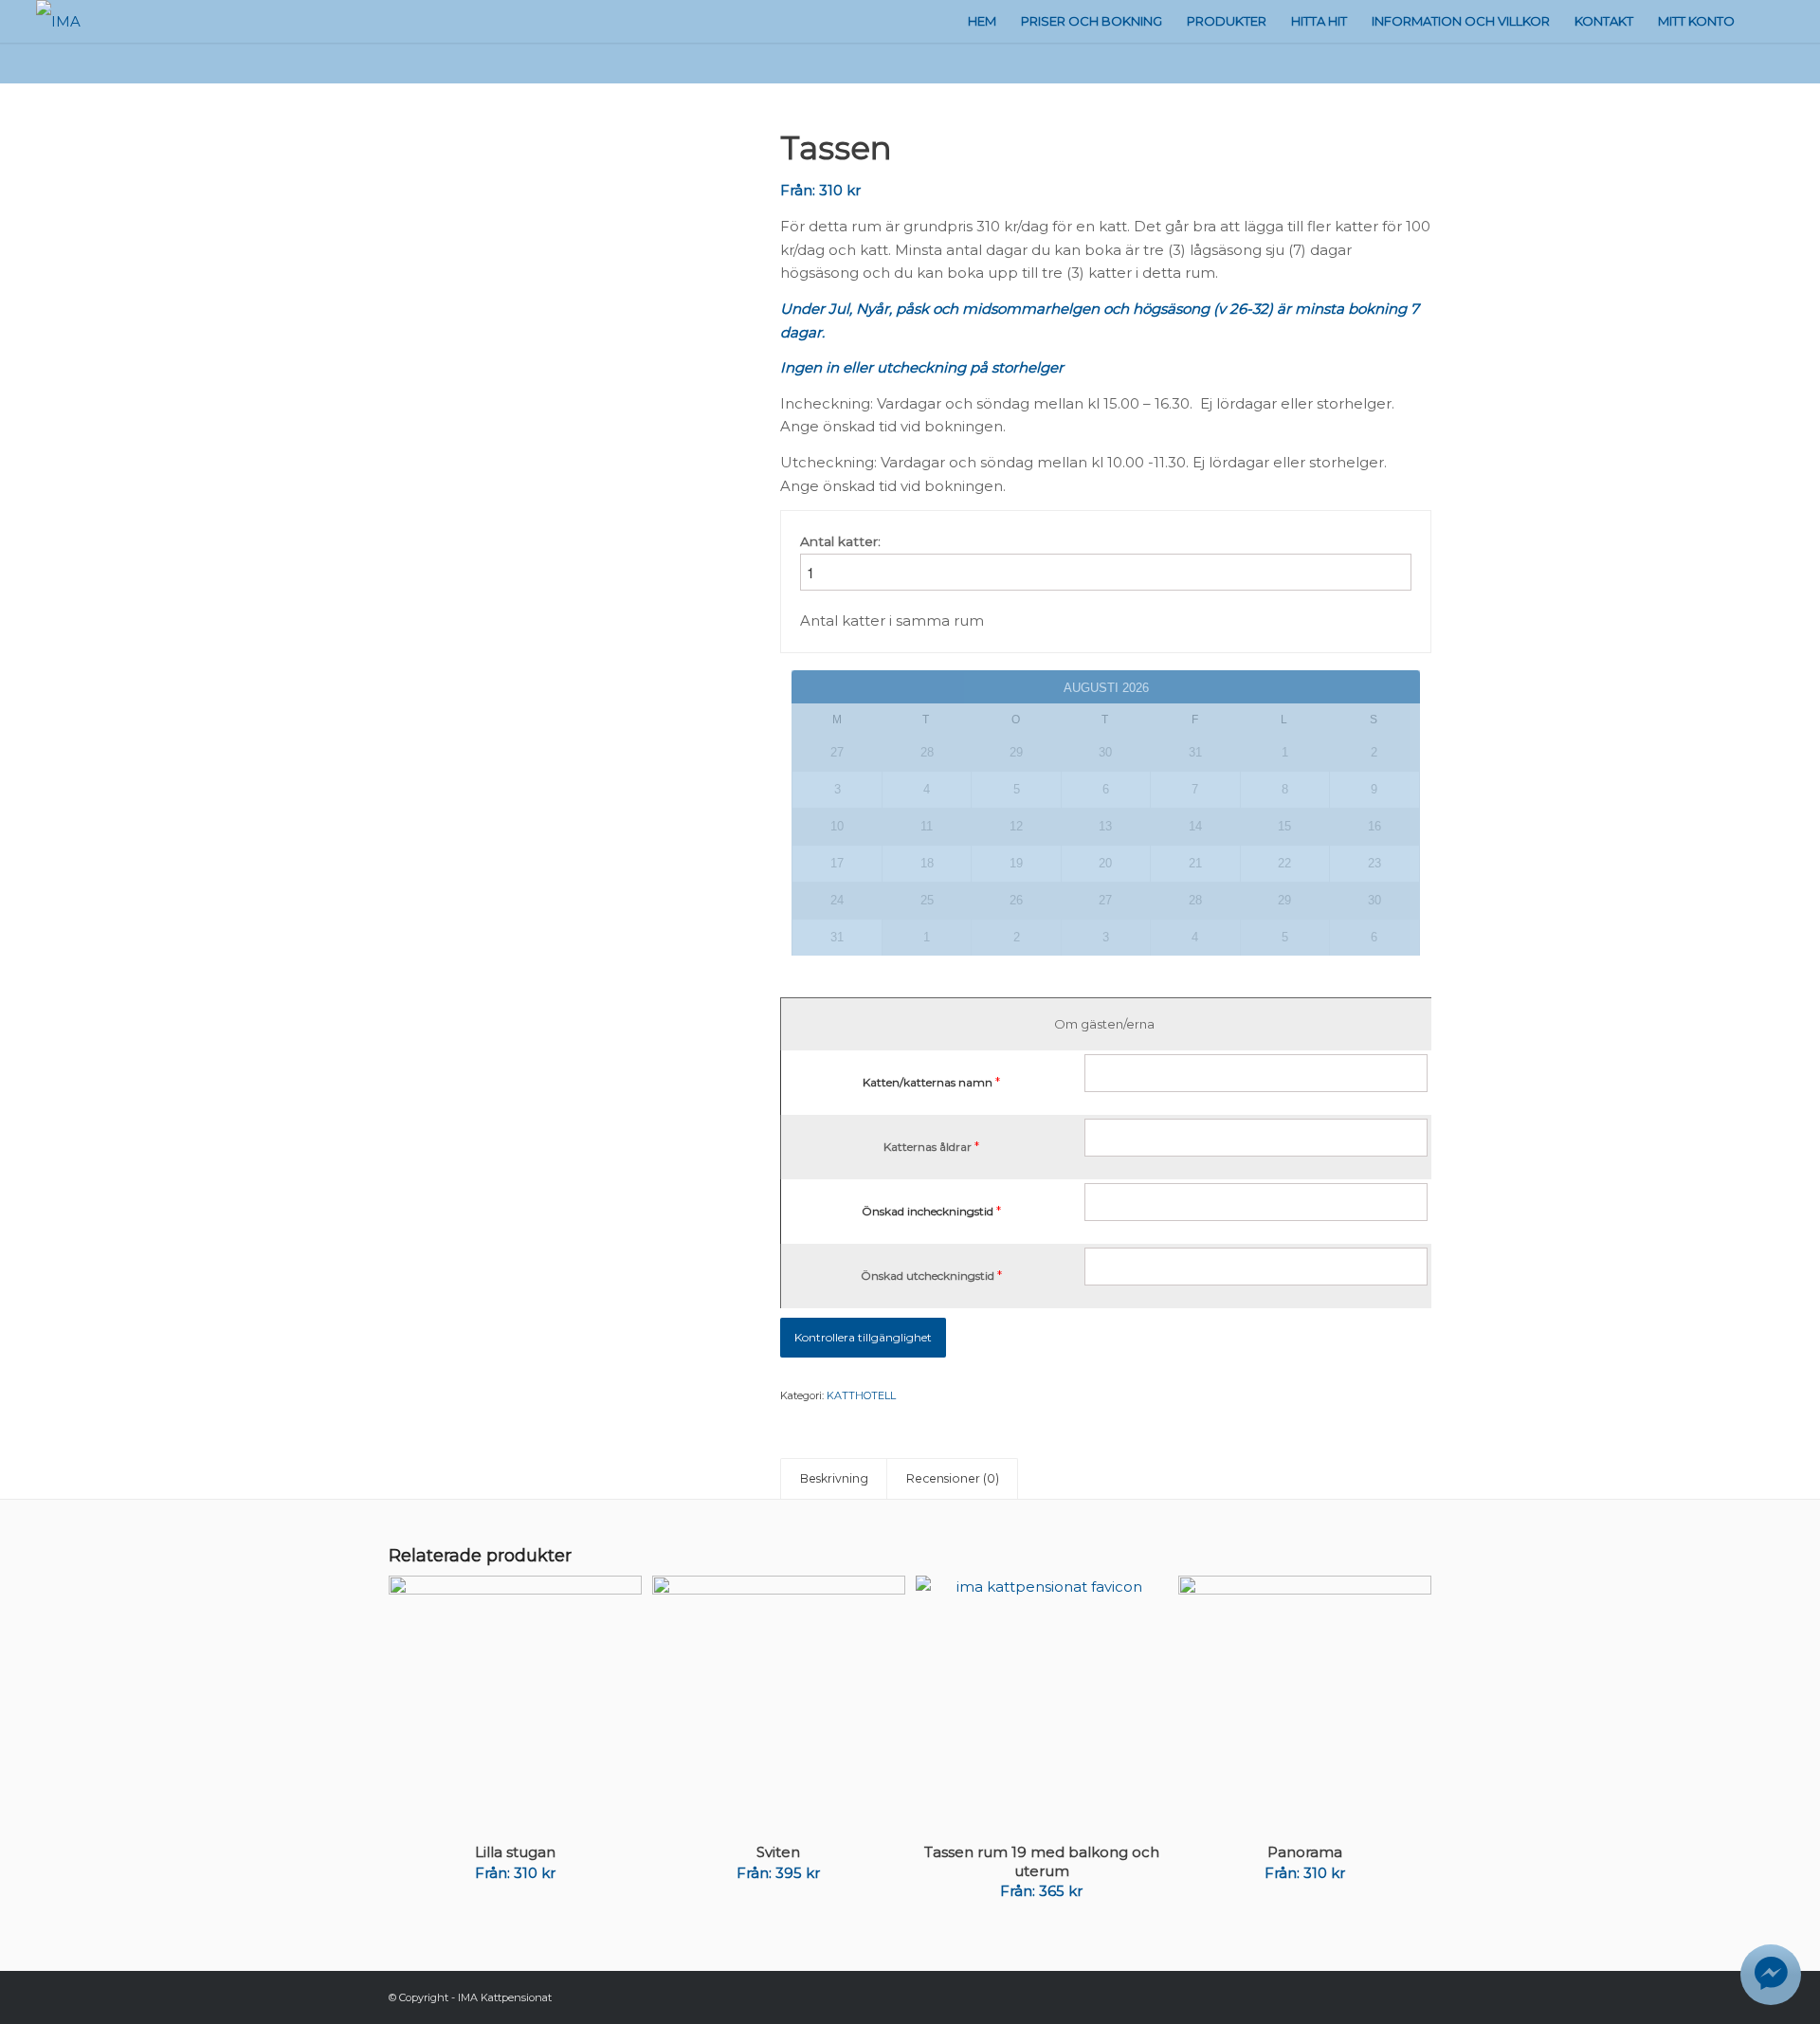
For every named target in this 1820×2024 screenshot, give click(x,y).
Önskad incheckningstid (928, 1211)
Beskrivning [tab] (834, 1478)
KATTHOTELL (861, 1395)
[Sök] (1765, 21)
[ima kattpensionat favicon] (561, 303)
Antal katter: (840, 541)
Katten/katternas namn (928, 1082)
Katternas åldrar (928, 1147)
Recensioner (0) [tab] (953, 1478)
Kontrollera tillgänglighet (863, 1337)
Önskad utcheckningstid (928, 1276)
